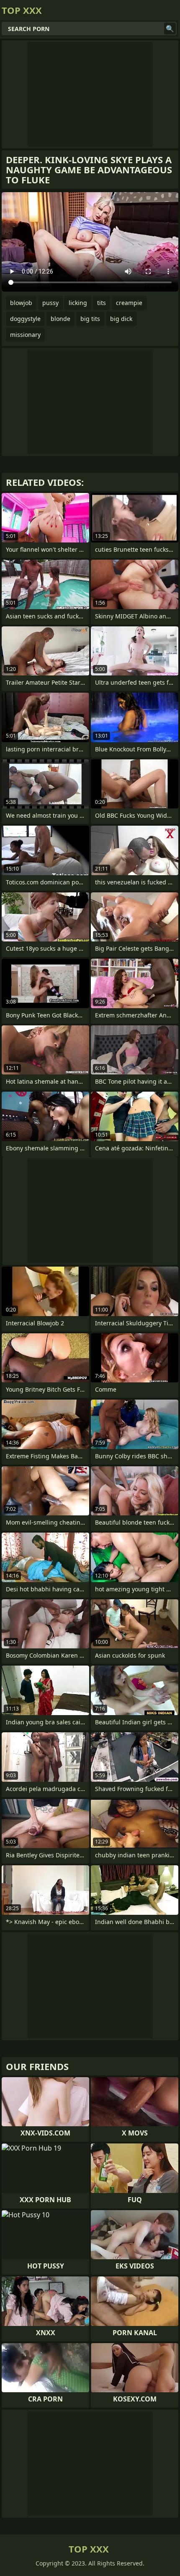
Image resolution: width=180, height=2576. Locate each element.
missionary (25, 335)
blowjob (21, 303)
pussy (50, 303)
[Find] (170, 29)
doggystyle (25, 319)
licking (78, 303)
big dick (121, 319)
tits (102, 303)
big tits (90, 319)
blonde (60, 319)
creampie (129, 303)
